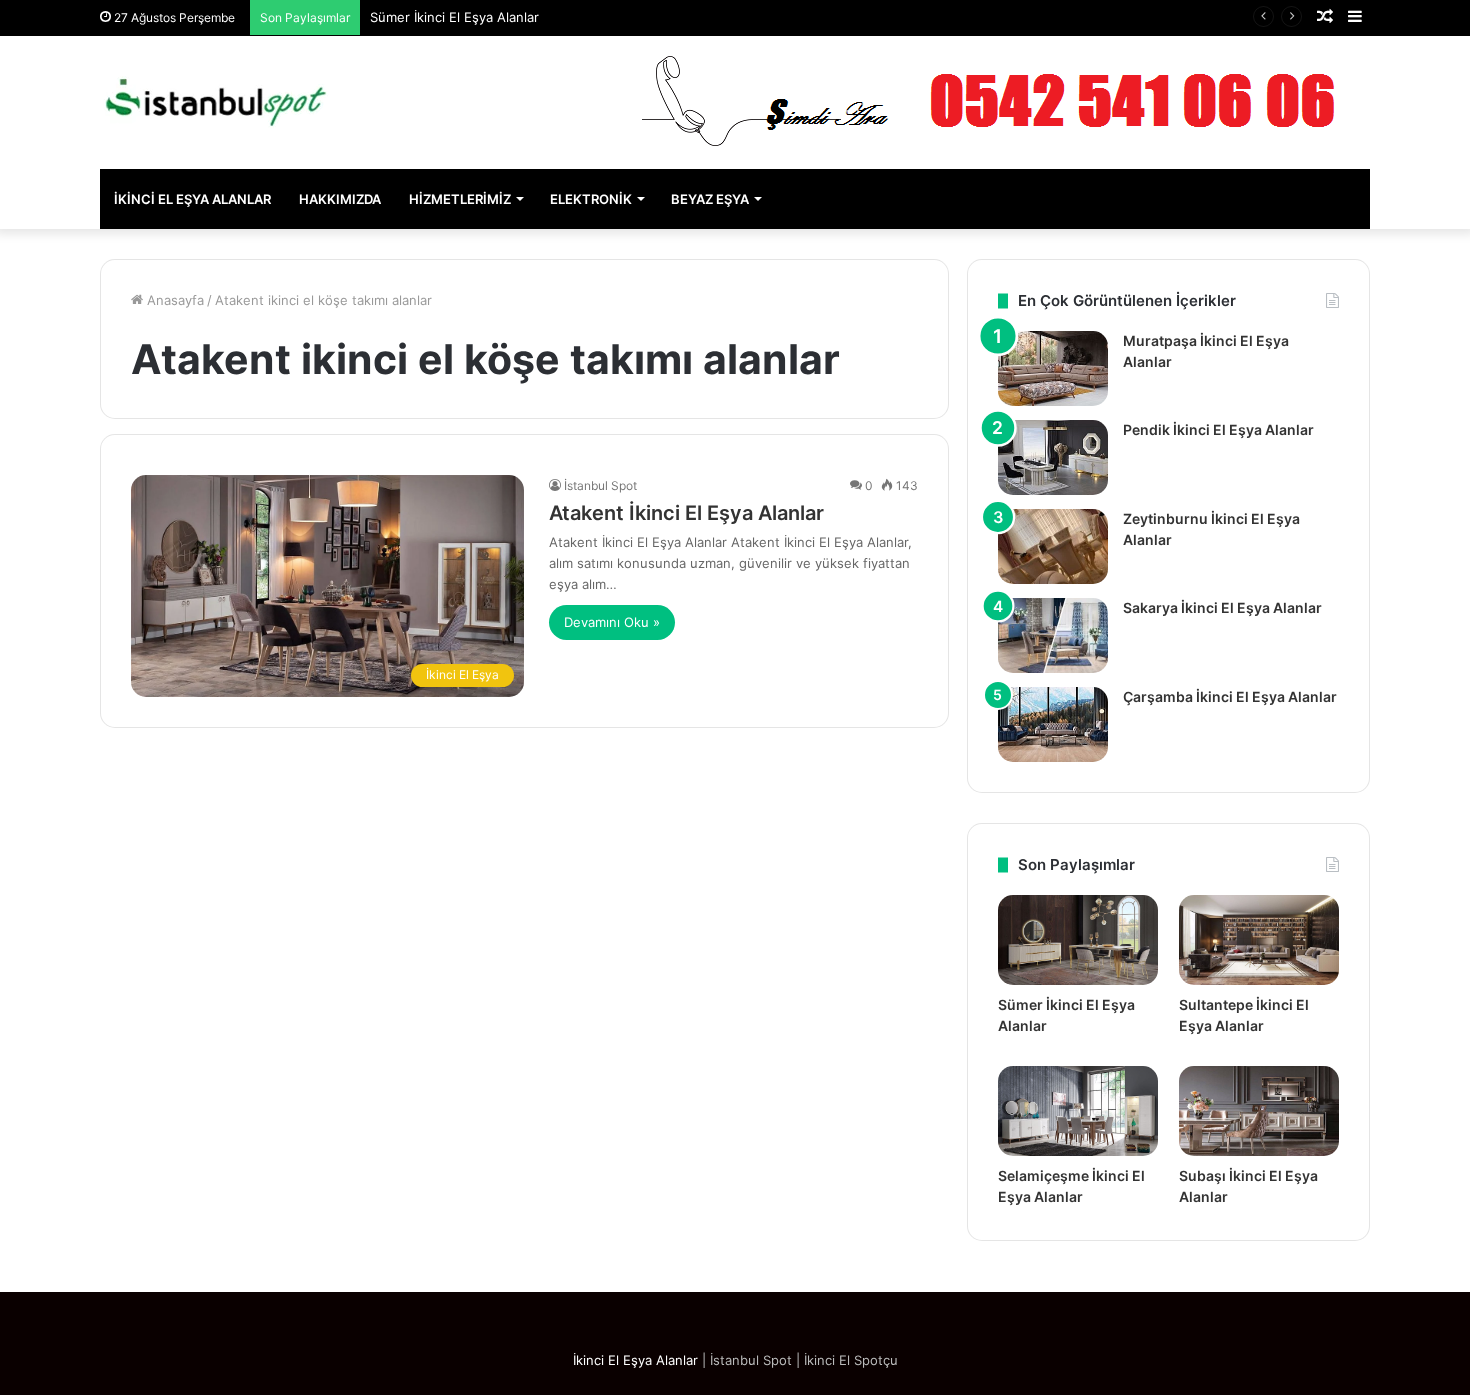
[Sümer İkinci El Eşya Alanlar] (1078, 940)
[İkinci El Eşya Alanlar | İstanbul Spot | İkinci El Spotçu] (215, 102)
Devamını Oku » (612, 622)
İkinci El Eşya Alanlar (192, 199)
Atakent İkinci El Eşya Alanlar (686, 513)
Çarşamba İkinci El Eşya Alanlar (1230, 696)
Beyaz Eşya (710, 199)
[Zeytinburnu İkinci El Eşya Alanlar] (1053, 546)
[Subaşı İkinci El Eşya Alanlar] (1259, 1111)
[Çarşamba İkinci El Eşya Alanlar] (1053, 724)
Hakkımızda (340, 199)
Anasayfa (173, 300)
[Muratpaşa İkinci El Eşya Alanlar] (1053, 368)
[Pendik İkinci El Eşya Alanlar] (1053, 457)
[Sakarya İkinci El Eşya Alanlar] (1053, 635)
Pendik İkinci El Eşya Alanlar (1218, 429)
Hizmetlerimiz (460, 199)
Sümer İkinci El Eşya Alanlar (454, 17)
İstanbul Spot (600, 485)
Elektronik (591, 199)
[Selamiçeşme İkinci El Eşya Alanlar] (1078, 1111)
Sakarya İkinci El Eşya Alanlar (1222, 607)
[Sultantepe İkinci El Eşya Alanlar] (1259, 940)
